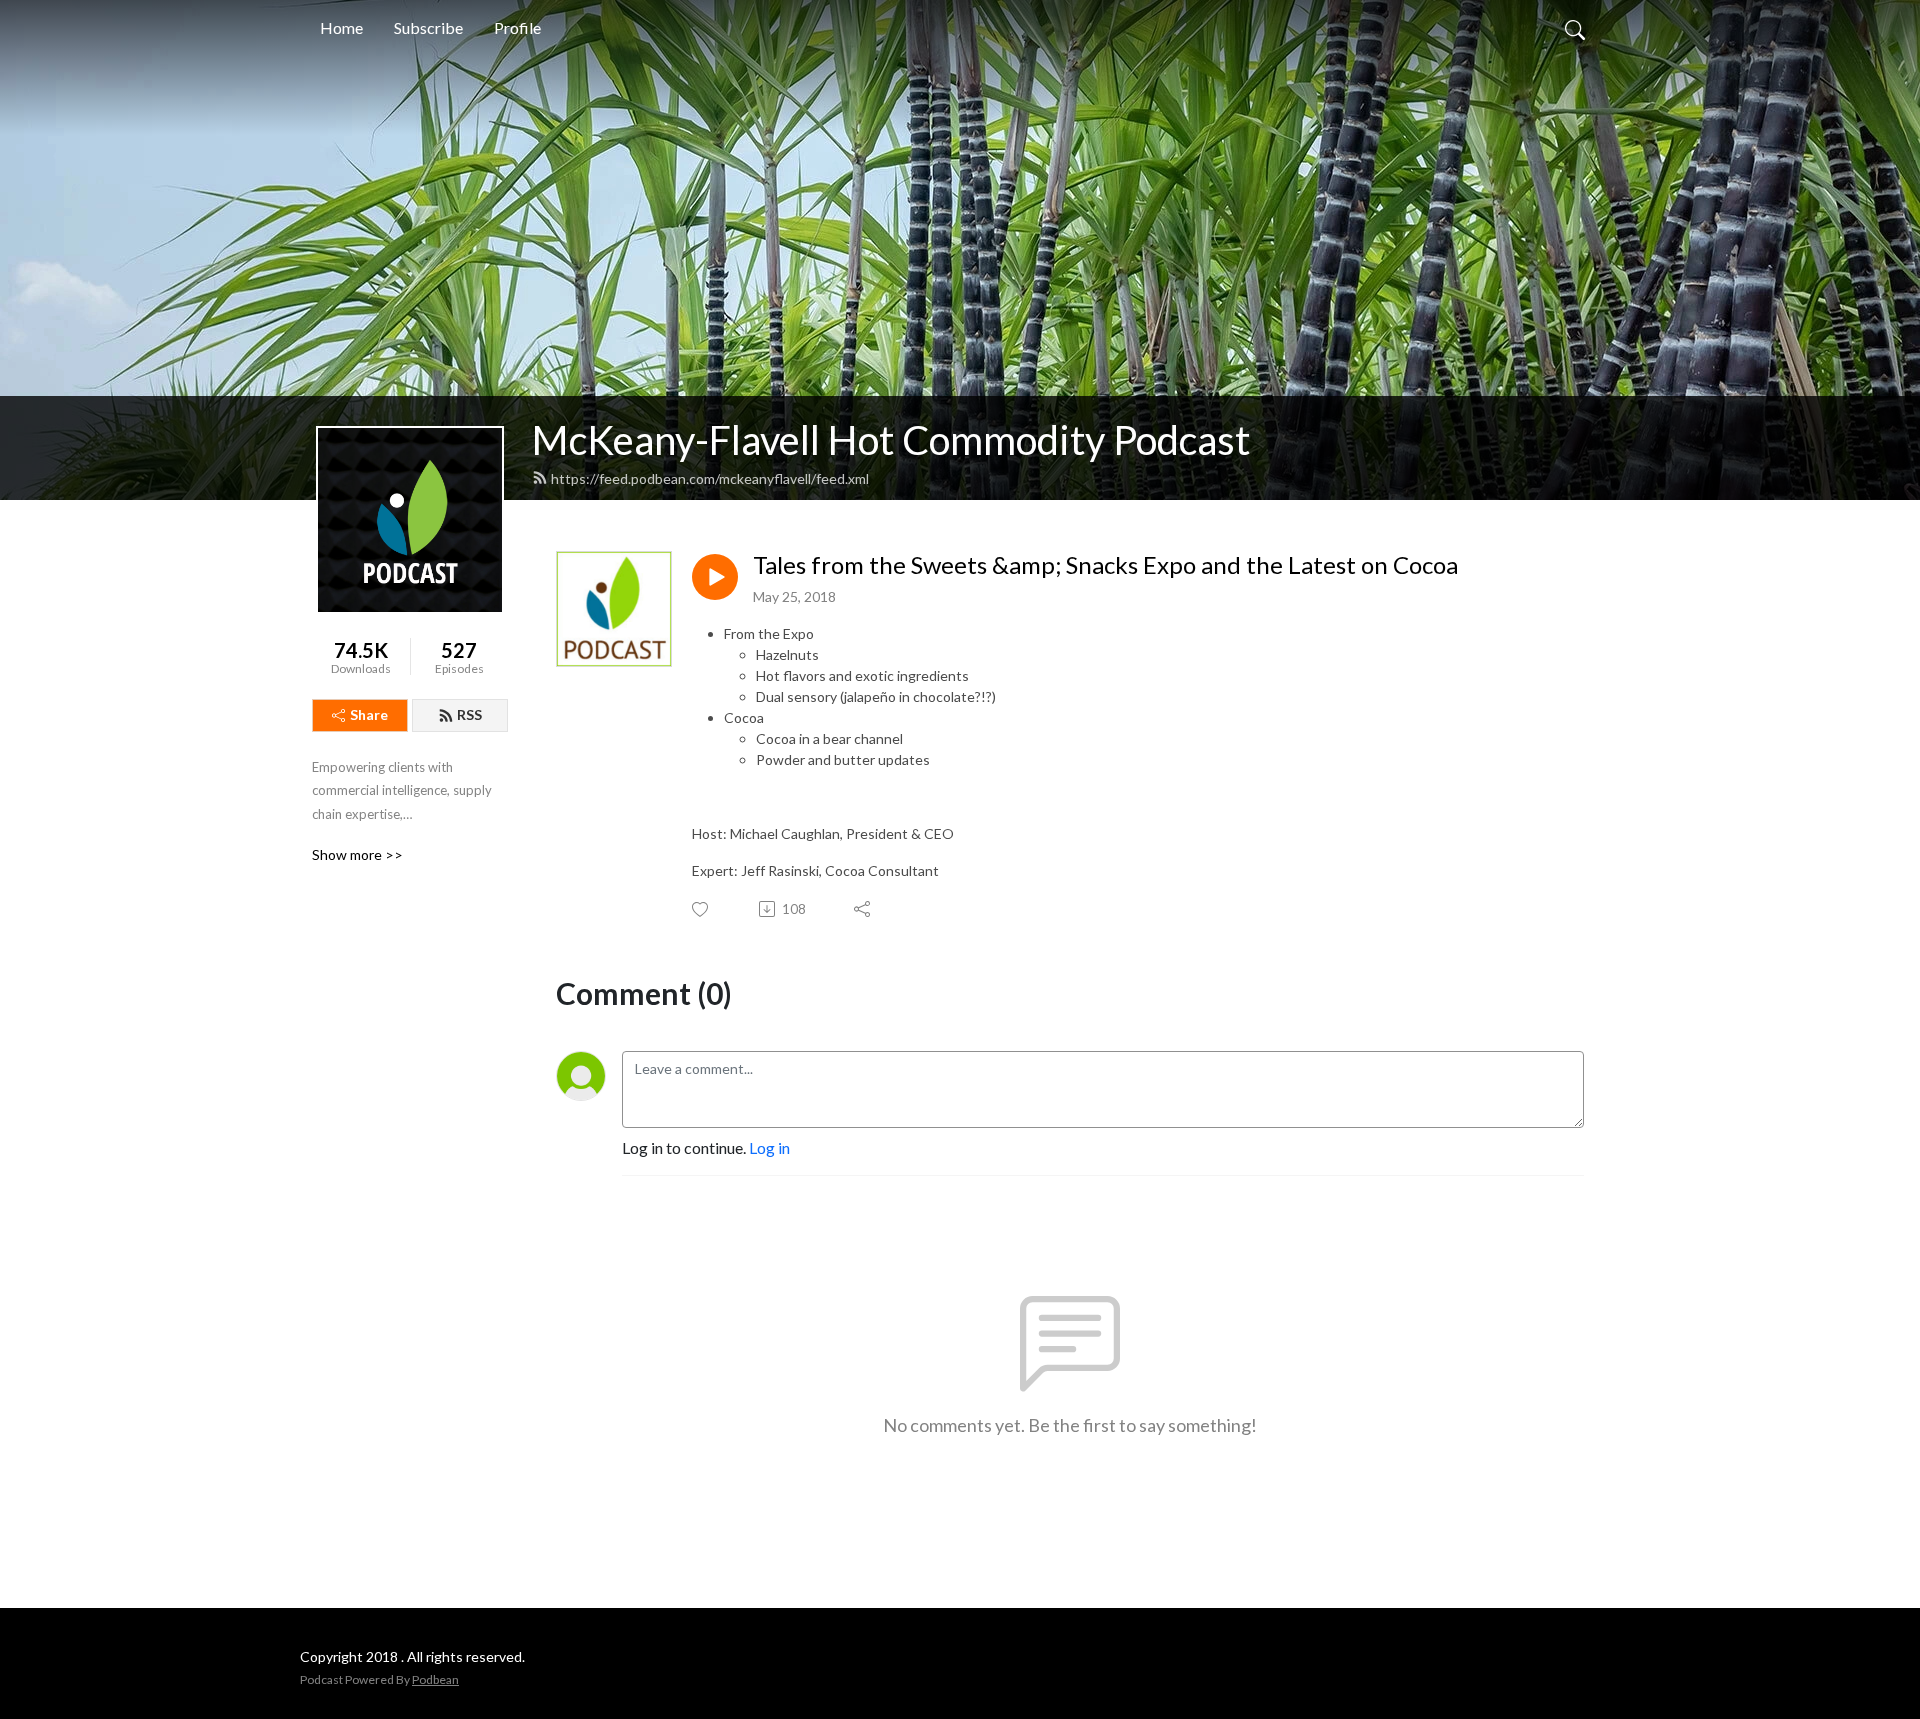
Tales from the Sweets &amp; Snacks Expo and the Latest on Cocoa (1105, 565)
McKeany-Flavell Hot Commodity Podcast (891, 440)
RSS (469, 714)
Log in (769, 1147)
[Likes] (701, 909)
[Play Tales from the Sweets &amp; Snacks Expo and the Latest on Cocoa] (715, 577)
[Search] (1575, 28)
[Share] (863, 909)
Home (341, 27)
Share (369, 714)
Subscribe (428, 27)
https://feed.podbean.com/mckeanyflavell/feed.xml (710, 478)
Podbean (435, 1679)
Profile (517, 27)
